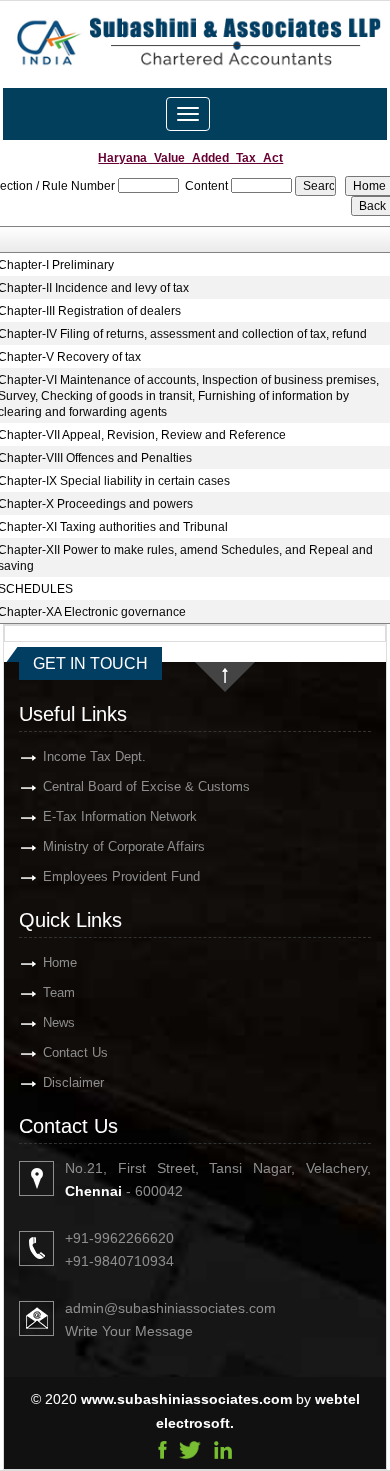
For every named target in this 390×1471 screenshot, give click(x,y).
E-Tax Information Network (120, 816)
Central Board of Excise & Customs (146, 786)
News (59, 1022)
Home (60, 962)
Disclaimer (73, 1082)
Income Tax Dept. (94, 756)
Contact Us (75, 1052)
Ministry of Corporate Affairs (124, 846)
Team (59, 992)
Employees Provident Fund (121, 876)
